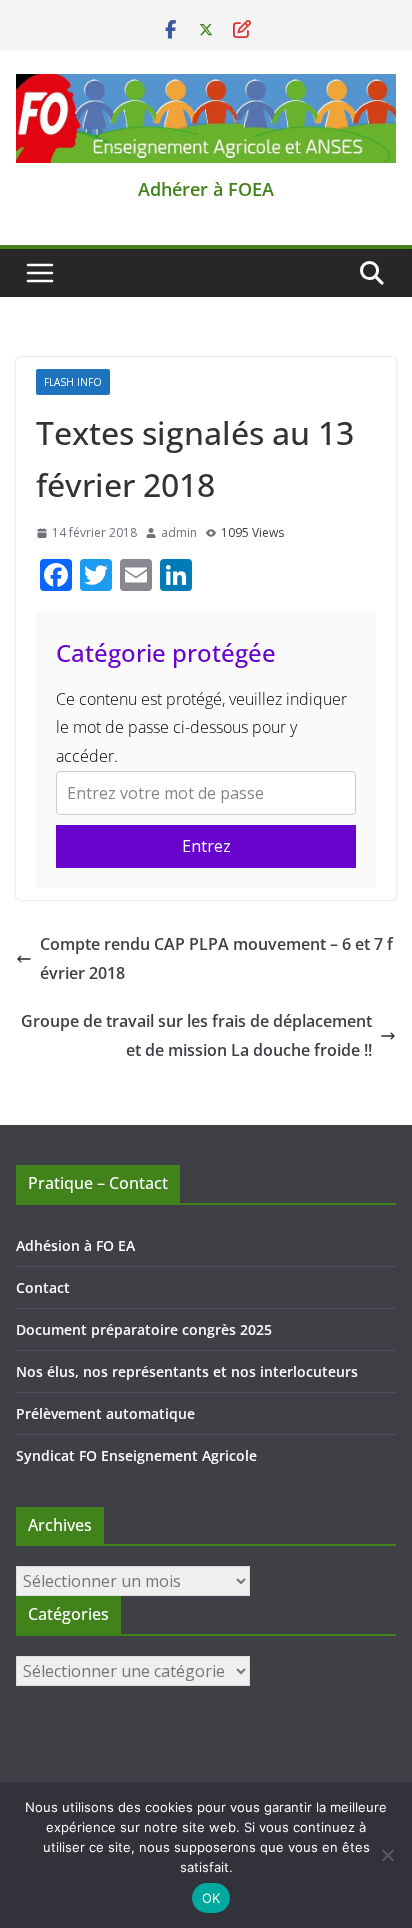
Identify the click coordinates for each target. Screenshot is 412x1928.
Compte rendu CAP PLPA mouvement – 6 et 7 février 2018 (216, 958)
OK (211, 1898)
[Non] (387, 1855)
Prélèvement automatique (105, 1413)
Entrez (206, 846)
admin (179, 532)
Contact (43, 1287)
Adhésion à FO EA (75, 1245)
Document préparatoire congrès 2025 (144, 1329)
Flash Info (73, 382)
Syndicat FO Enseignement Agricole (136, 1455)
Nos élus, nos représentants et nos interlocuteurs (187, 1371)
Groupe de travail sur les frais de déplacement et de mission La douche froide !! (196, 1035)
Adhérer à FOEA (206, 189)
